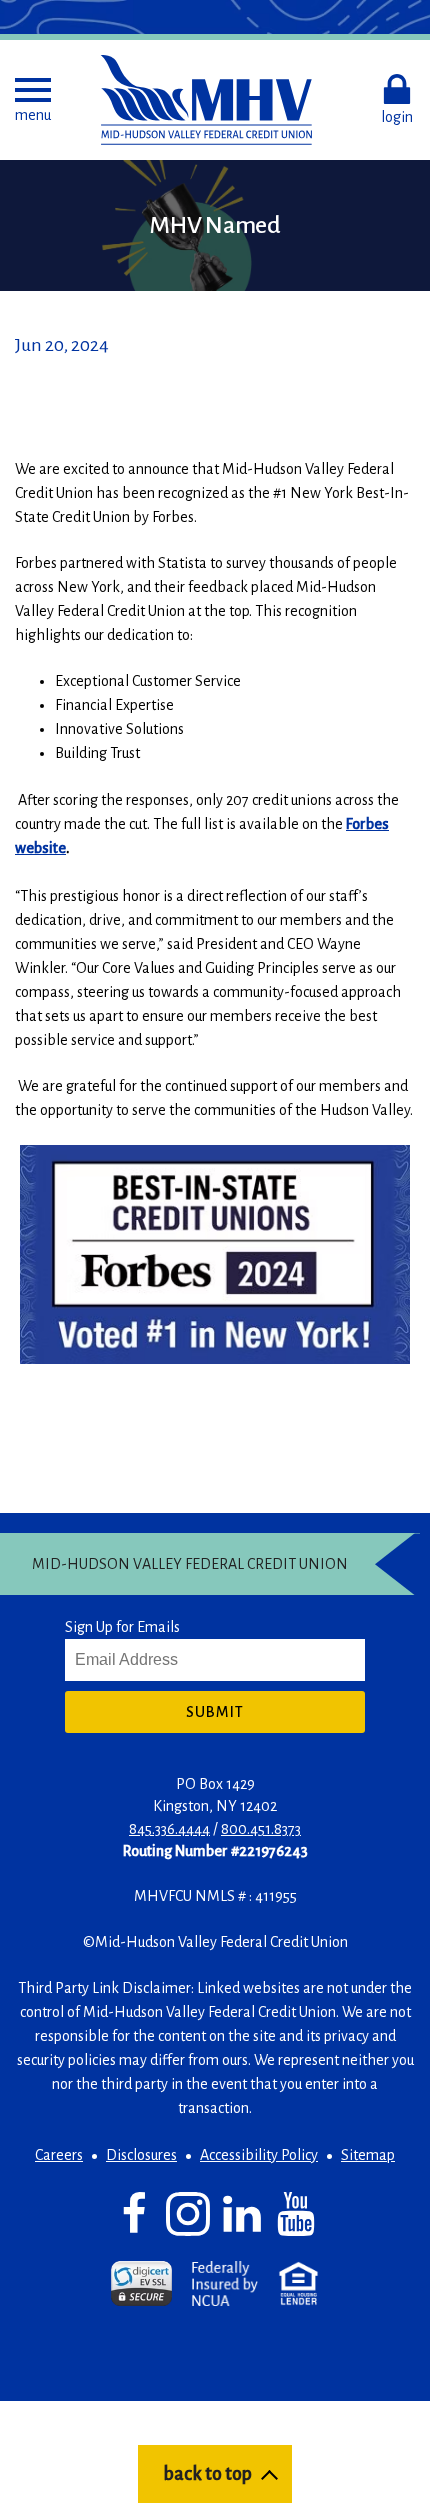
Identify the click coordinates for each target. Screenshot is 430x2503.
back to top (207, 2474)
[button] (33, 100)
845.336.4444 (169, 1829)
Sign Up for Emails (122, 1627)
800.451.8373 (261, 1829)
